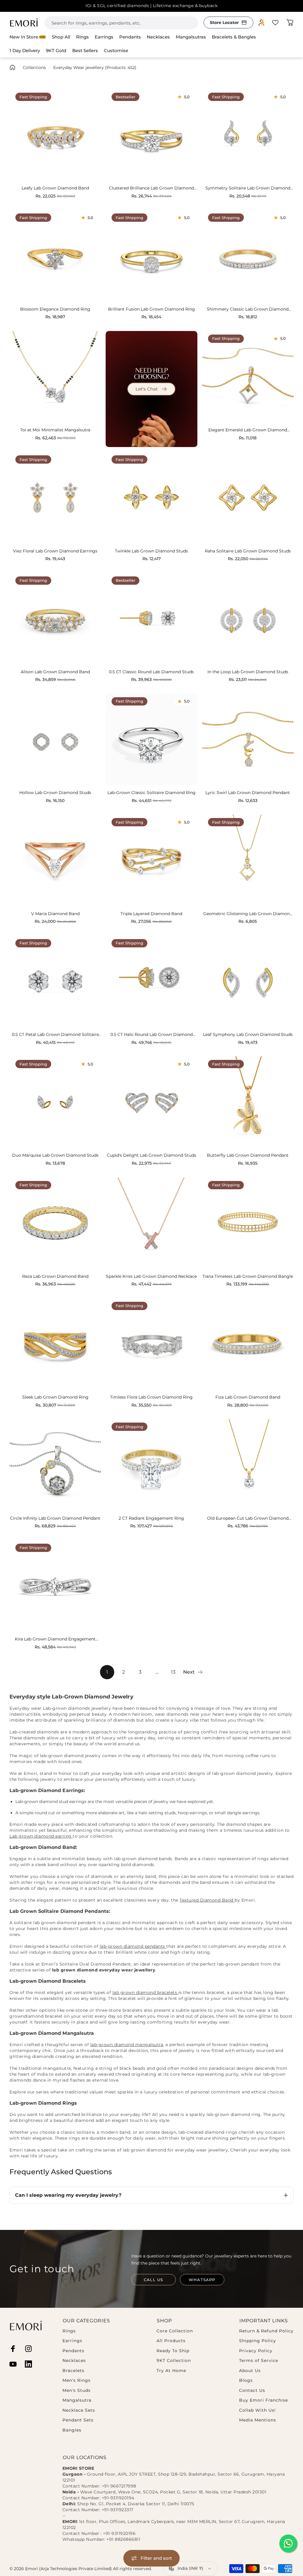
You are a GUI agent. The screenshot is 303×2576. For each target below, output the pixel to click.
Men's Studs (76, 2391)
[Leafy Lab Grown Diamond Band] (55, 135)
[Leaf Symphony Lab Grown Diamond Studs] (248, 981)
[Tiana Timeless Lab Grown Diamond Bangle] (248, 1223)
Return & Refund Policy (266, 2331)
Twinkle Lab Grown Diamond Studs (151, 551)
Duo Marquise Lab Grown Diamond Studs (55, 1155)
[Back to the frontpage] (12, 68)
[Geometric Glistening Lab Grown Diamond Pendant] (248, 860)
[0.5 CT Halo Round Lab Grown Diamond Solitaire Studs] (151, 981)
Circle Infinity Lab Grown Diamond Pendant (55, 1518)
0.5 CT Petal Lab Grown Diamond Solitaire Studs (55, 1035)
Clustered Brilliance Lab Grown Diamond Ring (151, 188)
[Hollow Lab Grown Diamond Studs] (55, 739)
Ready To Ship (173, 2351)
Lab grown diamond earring (41, 1836)
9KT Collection (174, 2361)
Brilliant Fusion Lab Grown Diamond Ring (151, 309)
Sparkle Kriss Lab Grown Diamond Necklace (151, 1276)
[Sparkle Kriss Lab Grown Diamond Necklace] (151, 1223)
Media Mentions (258, 2420)
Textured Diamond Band (207, 1900)
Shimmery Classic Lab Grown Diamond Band (248, 309)
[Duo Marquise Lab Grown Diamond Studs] (55, 1102)
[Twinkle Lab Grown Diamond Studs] (151, 498)
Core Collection (175, 2331)
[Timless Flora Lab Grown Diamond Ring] (151, 1344)
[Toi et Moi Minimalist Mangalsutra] (55, 377)
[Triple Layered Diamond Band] (151, 860)
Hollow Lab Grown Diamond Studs (55, 793)
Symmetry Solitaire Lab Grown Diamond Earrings (248, 188)
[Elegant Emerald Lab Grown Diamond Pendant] (248, 377)
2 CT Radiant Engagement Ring (151, 1518)
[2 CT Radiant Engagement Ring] (151, 1465)
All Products (171, 2341)
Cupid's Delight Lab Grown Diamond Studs (151, 1155)
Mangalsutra (77, 2400)
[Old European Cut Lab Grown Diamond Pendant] (248, 1465)
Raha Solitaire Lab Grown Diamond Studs (248, 551)
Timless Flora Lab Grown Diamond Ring (151, 1397)
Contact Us (252, 2391)
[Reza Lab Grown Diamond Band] (55, 1223)
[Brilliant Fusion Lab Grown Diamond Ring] (151, 256)
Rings (69, 2331)
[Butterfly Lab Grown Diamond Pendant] (248, 1102)
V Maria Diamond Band (55, 914)
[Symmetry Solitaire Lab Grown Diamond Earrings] (248, 135)
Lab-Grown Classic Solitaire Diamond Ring (151, 793)
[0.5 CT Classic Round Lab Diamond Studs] (151, 619)
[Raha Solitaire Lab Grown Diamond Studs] (248, 498)
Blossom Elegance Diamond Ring (55, 309)
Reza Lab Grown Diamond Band (55, 1276)
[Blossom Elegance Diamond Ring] (55, 256)
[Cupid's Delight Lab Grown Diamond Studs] (151, 1102)
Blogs (246, 2380)
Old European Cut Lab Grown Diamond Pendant (248, 1518)
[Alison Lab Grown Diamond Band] (55, 619)
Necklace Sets (79, 2410)
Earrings (72, 2341)
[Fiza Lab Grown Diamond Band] (248, 1344)
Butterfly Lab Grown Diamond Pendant (248, 1155)
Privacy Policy (256, 2351)
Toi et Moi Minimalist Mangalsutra (55, 430)
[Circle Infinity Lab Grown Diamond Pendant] (55, 1465)
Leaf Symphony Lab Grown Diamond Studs (248, 1035)
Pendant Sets (78, 2420)
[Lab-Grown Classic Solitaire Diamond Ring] (151, 739)
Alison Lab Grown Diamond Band (55, 672)
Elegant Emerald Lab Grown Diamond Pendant (248, 430)
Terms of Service (259, 2361)
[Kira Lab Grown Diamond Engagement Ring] (55, 1586)
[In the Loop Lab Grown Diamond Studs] (248, 619)
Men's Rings (76, 2380)
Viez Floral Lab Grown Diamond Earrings (55, 551)
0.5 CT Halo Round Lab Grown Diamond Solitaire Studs (151, 1035)
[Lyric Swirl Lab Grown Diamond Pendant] (248, 739)
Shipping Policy (258, 2341)
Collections (34, 68)
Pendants (73, 2351)
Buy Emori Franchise (263, 2400)
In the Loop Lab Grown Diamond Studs (248, 672)
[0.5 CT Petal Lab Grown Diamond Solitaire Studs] (55, 981)
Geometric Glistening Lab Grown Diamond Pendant (248, 914)
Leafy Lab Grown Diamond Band (55, 188)
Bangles (72, 2430)
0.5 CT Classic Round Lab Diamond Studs (151, 672)
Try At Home (171, 2371)
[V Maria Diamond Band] (55, 860)
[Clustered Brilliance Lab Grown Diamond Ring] (151, 135)
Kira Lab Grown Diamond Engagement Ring (55, 1639)
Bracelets (73, 2371)
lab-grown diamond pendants (133, 1946)
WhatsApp (202, 2280)
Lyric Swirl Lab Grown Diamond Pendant (248, 793)
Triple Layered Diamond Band (151, 914)
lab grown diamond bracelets (145, 1992)
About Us (250, 2371)
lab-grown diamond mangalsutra (127, 2045)
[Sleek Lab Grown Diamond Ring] (55, 1344)
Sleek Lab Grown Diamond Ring (55, 1397)
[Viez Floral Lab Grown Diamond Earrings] (55, 498)
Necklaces (74, 2361)
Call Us (153, 2280)
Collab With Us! (257, 2410)
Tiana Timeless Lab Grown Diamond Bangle (248, 1276)
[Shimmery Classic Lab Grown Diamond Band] (248, 256)
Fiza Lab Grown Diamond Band (248, 1397)
